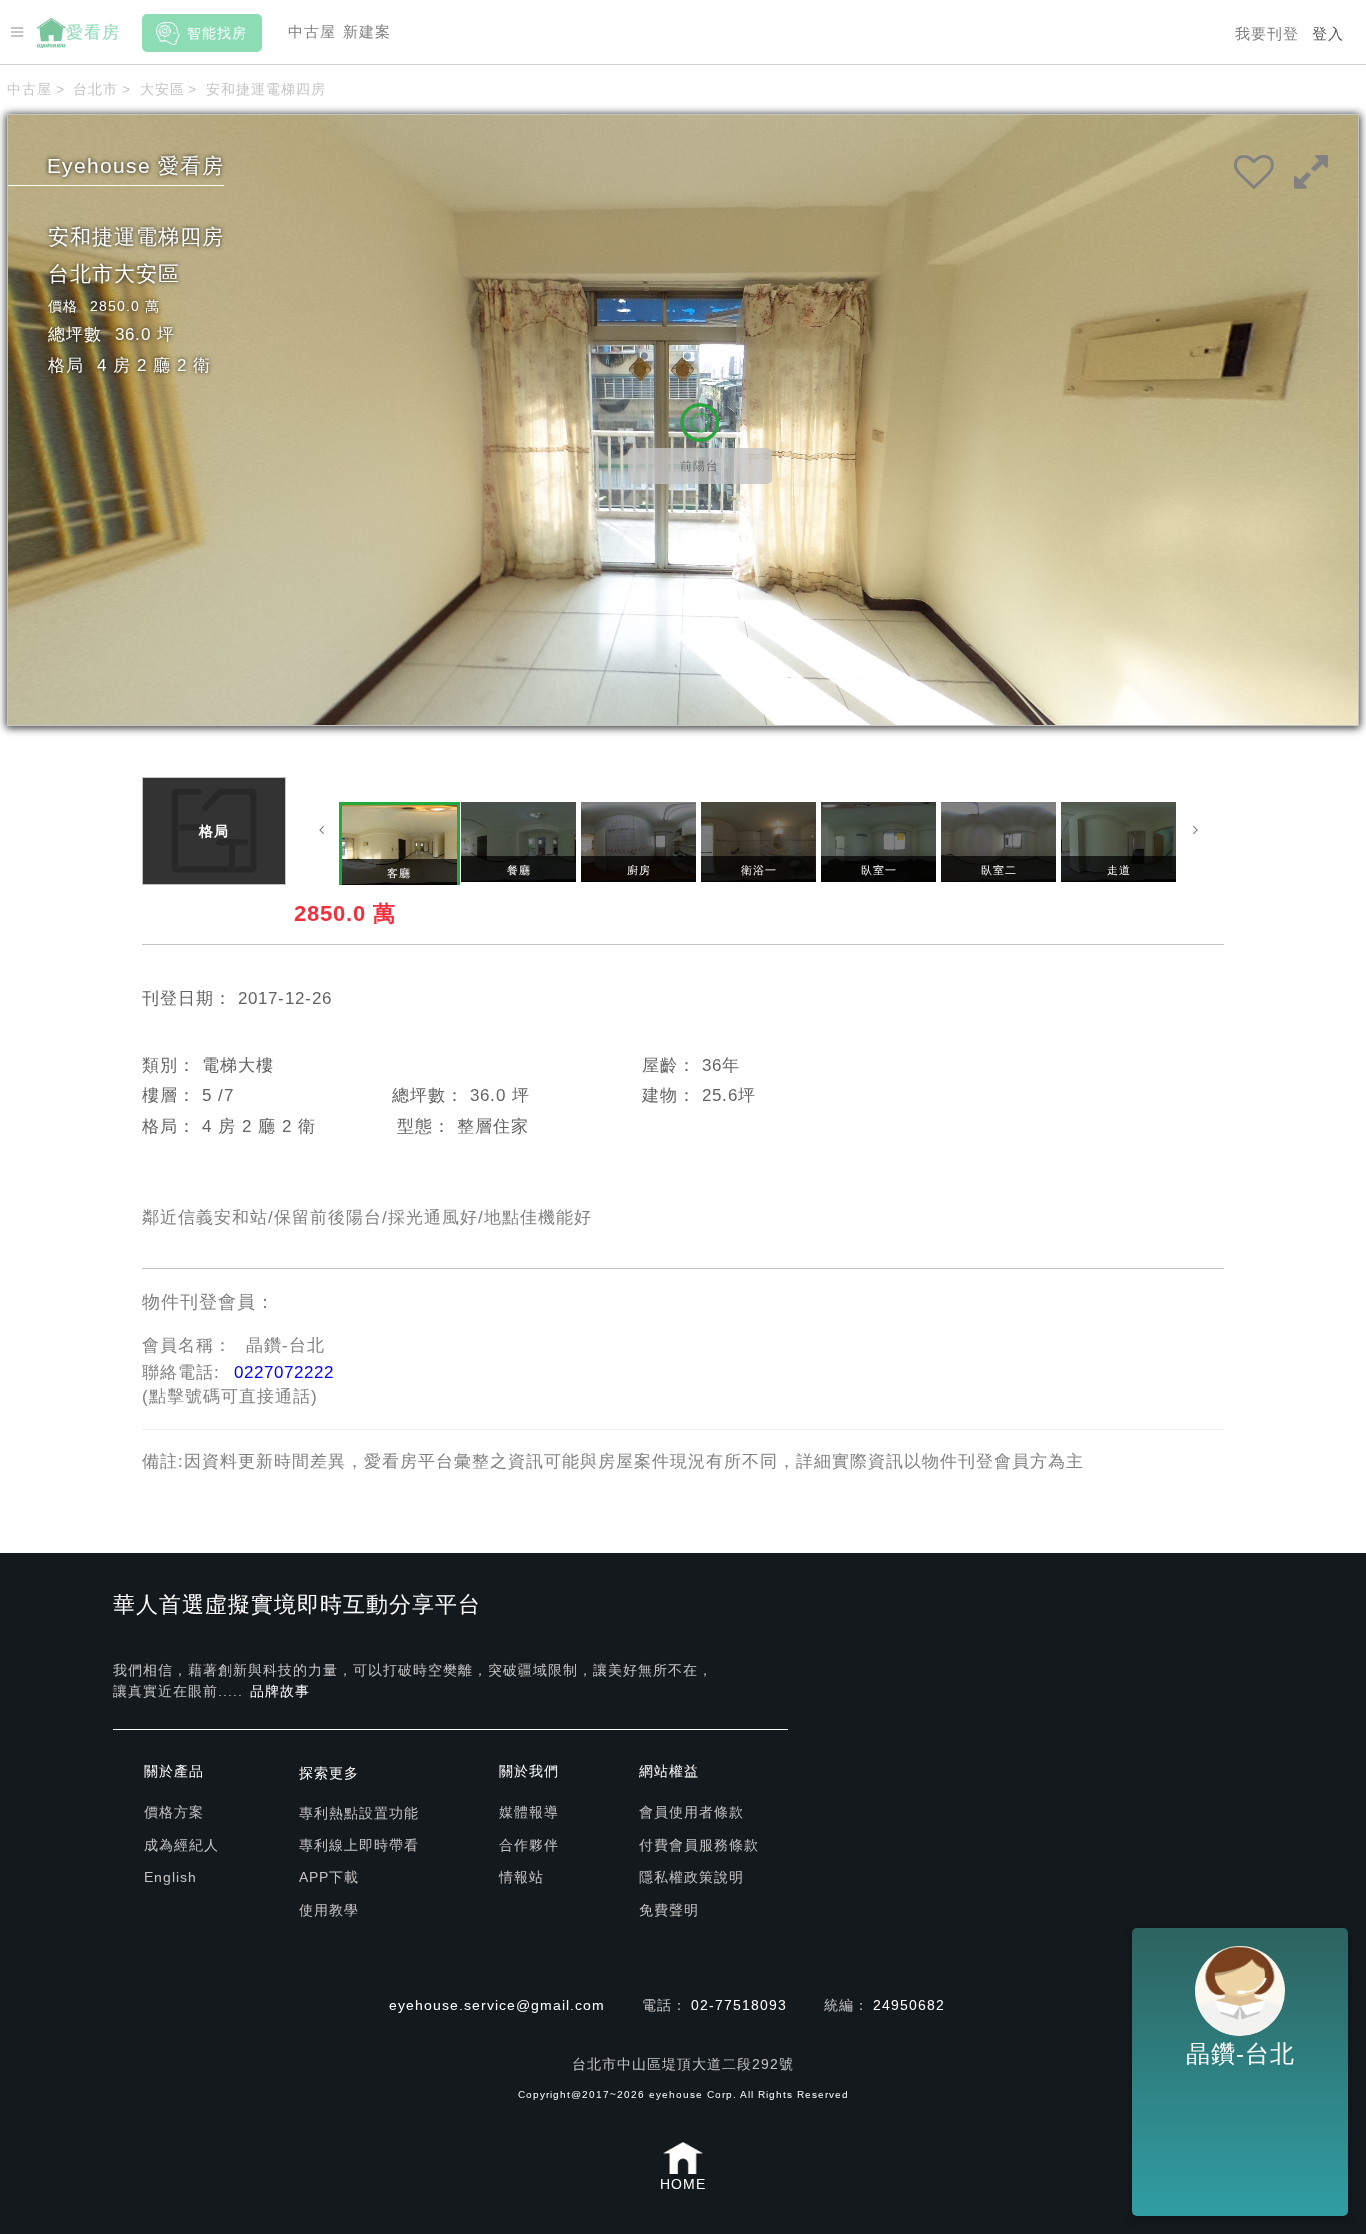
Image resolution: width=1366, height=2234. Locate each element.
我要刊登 (1267, 33)
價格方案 (174, 1812)
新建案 (367, 31)
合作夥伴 (529, 1845)
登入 (1328, 33)
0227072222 (284, 1372)
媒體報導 (529, 1812)
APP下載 (329, 1877)
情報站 (521, 1877)
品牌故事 (280, 1691)
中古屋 (312, 31)
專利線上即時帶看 (359, 1845)
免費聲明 (669, 1910)
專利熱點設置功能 (359, 1813)
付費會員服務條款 (699, 1845)
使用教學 (329, 1910)
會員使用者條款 (691, 1812)
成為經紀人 (181, 1845)
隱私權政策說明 (691, 1877)
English (170, 1877)
